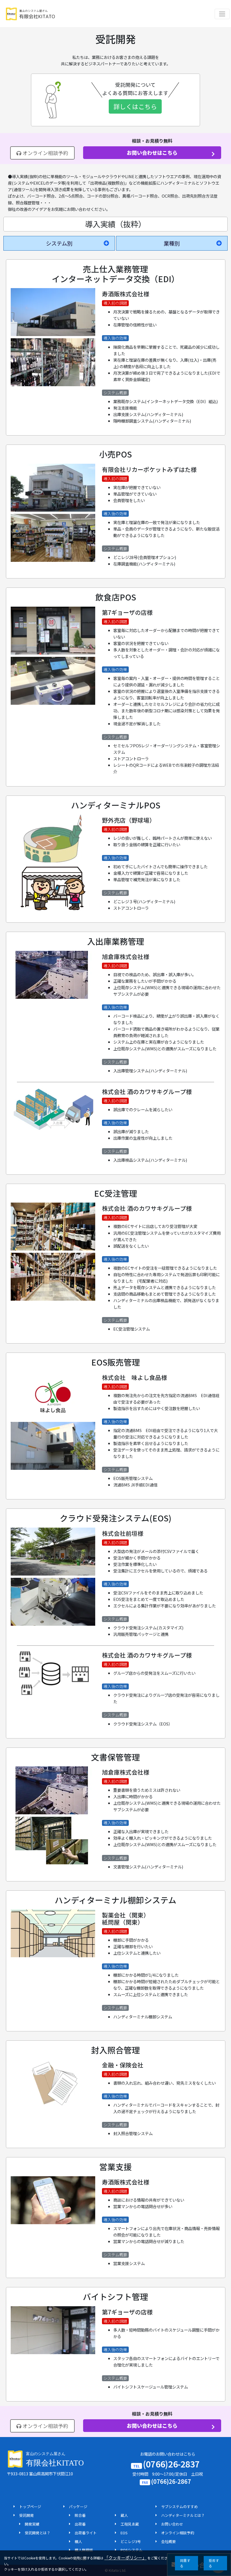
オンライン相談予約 (45, 153)
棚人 (78, 2541)
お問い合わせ (172, 2524)
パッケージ (78, 2507)
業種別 (172, 243)
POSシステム (132, 2550)
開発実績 (32, 2524)
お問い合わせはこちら (152, 153)
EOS (124, 2533)
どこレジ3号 (131, 2541)
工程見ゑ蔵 (130, 2524)
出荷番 (80, 2524)
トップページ (30, 2507)
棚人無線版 (84, 2550)
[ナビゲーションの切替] (222, 14)
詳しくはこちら (135, 106)
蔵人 (124, 2515)
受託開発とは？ (38, 2533)
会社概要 (168, 2541)
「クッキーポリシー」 (125, 2558)
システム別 (59, 243)
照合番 (80, 2515)
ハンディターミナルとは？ (183, 2515)
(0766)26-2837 (171, 2464)
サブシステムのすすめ (179, 2507)
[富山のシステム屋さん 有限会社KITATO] (30, 14)
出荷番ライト (86, 2533)
